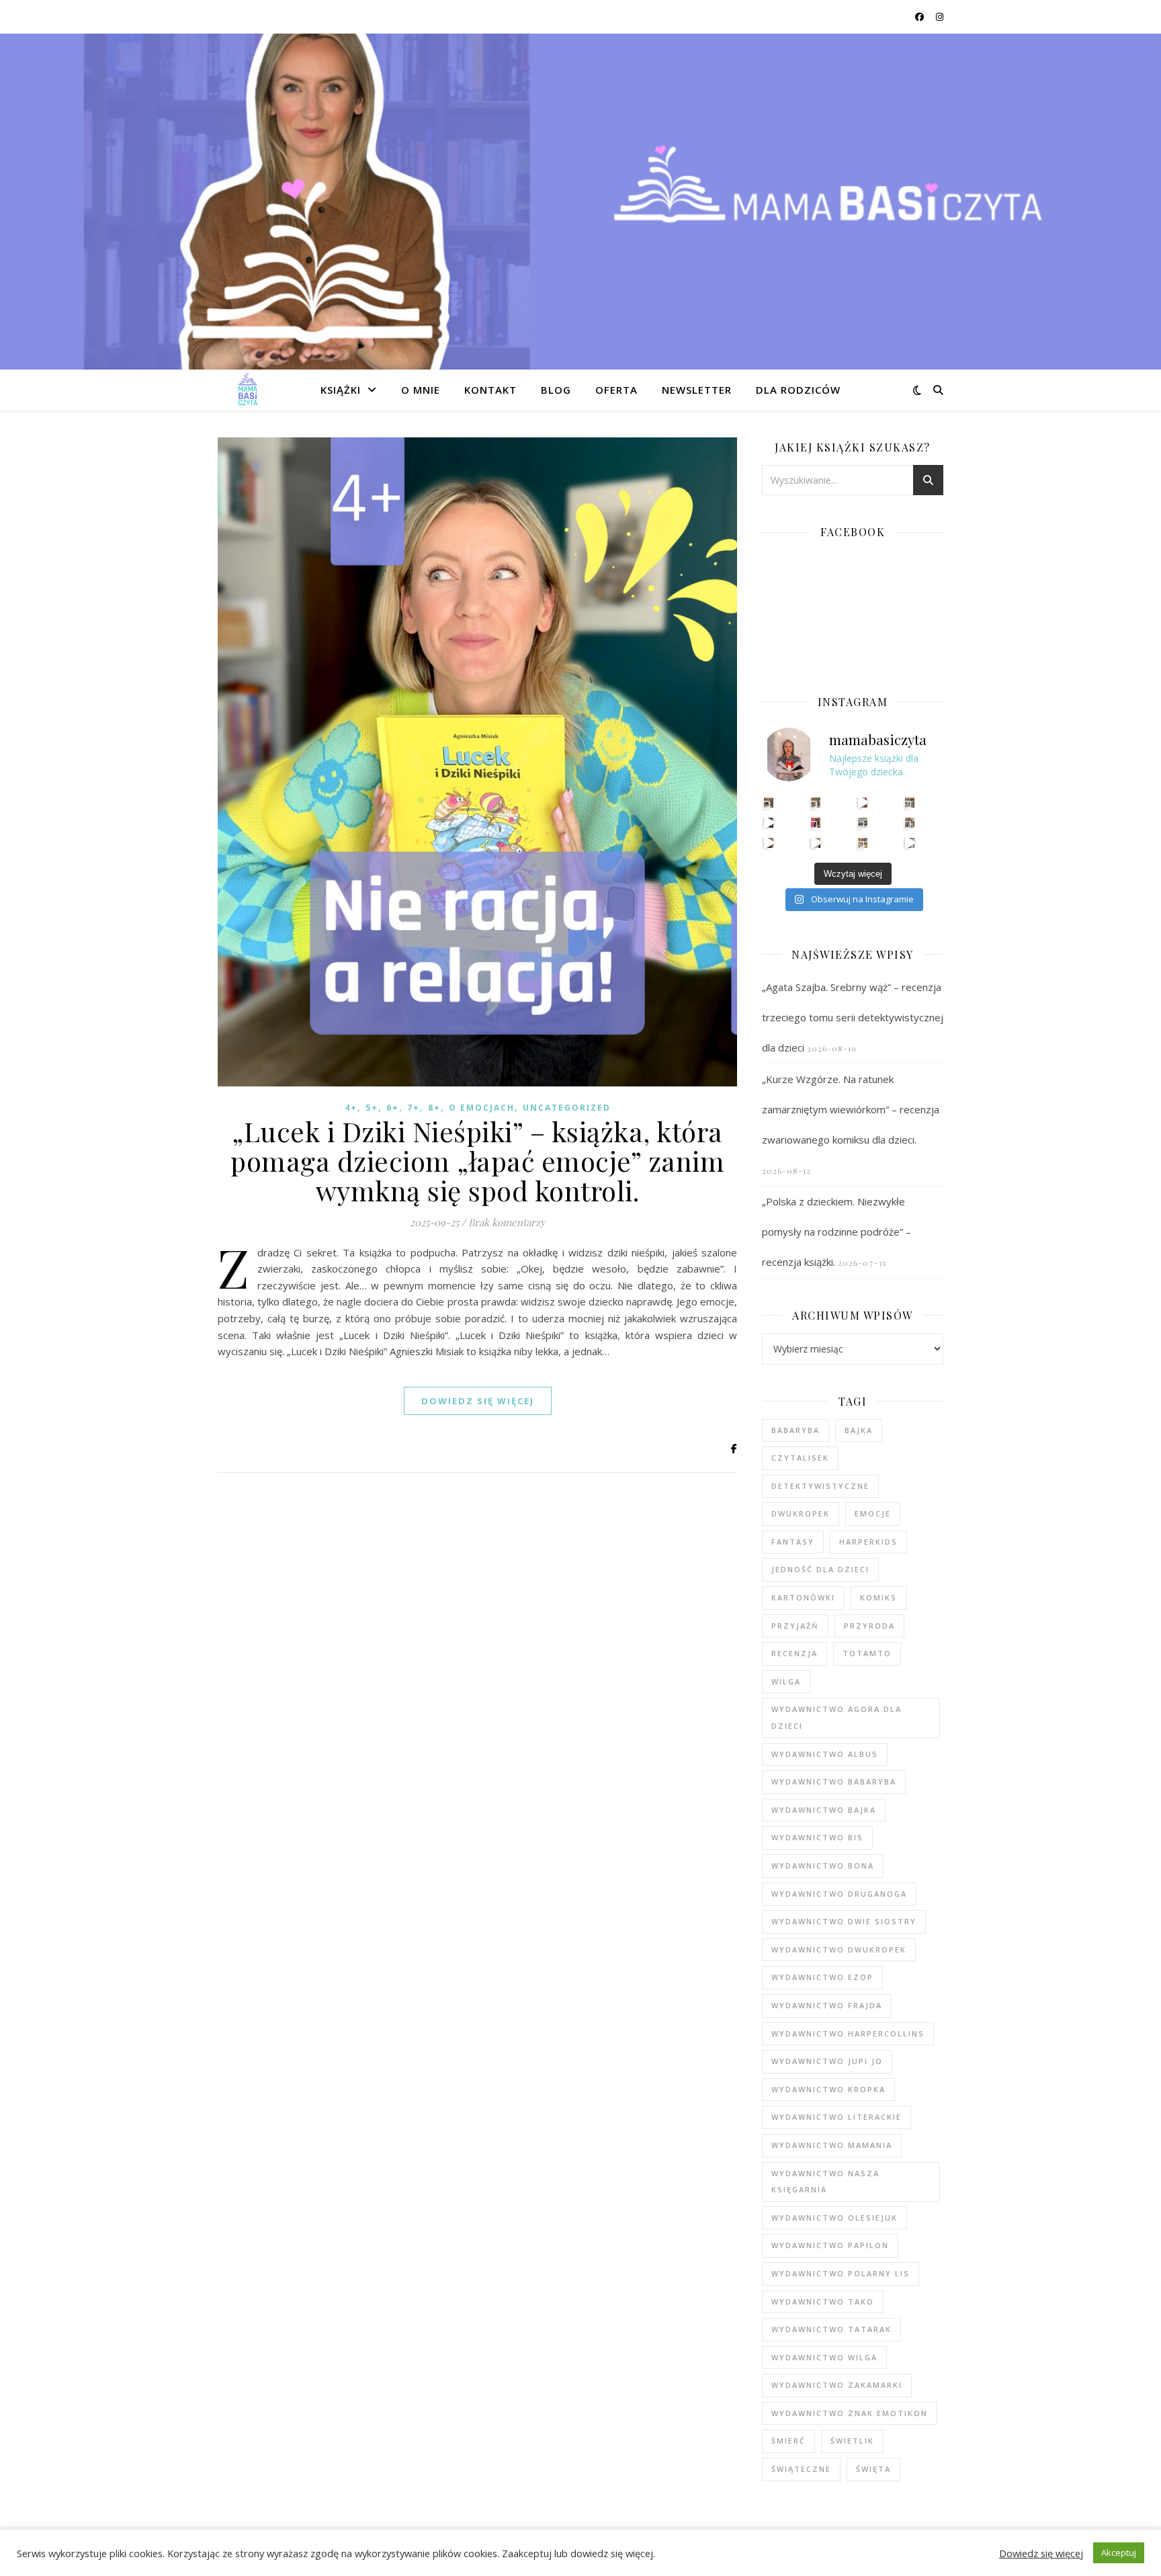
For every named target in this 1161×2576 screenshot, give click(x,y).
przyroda (869, 1626)
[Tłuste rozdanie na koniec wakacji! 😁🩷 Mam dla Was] (769, 803)
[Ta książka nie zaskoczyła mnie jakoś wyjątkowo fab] (816, 823)
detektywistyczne (820, 1486)
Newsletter (697, 390)
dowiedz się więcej (478, 1401)
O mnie (421, 390)
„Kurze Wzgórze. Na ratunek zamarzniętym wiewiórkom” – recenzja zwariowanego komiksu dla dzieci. (851, 1109)
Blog (556, 390)
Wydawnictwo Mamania (832, 2145)
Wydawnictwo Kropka (828, 2089)
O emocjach (482, 1108)
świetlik (852, 2441)
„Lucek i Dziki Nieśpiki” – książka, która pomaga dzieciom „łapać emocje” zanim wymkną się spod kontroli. (477, 1161)
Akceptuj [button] (1119, 2552)
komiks (878, 1597)
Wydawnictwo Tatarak (831, 2329)
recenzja (794, 1653)
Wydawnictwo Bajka (824, 1810)
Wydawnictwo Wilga (824, 2357)
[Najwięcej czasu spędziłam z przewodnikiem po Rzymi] (863, 823)
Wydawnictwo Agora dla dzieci (836, 1717)
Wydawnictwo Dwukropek (839, 1949)
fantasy (793, 1542)
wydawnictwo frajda (827, 2005)
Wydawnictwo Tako (823, 2302)
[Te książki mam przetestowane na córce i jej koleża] (769, 823)
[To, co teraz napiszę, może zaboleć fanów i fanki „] (816, 803)
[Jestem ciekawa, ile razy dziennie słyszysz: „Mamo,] (910, 843)
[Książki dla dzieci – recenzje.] (248, 390)
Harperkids (868, 1542)
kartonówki (803, 1597)
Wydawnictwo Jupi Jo (827, 2061)
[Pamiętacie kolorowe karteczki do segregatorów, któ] (863, 803)
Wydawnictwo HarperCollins (848, 2033)
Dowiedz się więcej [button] (1041, 2553)
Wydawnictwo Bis (817, 1837)
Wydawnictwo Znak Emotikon (850, 2413)
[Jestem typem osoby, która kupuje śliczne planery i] (910, 823)
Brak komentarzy (507, 1222)
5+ (372, 1108)
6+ (393, 1108)
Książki (341, 390)
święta (873, 2469)
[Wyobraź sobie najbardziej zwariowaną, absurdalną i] (910, 803)
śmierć (788, 2441)
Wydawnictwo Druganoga (839, 1894)
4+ (351, 1108)
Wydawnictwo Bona (823, 1865)
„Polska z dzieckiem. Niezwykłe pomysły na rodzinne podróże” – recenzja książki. (836, 1232)
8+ (434, 1108)
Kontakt (490, 390)
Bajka (859, 1430)
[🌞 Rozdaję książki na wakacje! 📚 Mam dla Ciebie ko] (863, 843)
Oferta (616, 390)
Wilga (786, 1681)
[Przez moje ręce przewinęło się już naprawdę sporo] (816, 843)
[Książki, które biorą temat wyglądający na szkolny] (769, 843)
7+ (414, 1108)
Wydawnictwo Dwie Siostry (844, 1921)
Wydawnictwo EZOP (822, 1977)
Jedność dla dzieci (820, 1569)
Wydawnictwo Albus (825, 1754)
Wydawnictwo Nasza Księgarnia (825, 2182)
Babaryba (795, 1430)
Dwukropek (801, 1513)
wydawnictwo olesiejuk (834, 2218)
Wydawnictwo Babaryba (834, 1781)
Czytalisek (800, 1458)
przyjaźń (795, 1626)
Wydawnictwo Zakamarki (837, 2385)
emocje (873, 1513)
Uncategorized (567, 1108)
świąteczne (801, 2469)
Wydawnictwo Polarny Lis (841, 2273)
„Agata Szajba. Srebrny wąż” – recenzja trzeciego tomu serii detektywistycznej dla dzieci (853, 1017)
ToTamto (867, 1653)
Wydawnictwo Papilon (830, 2245)
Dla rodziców (798, 390)
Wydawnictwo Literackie (836, 2117)
